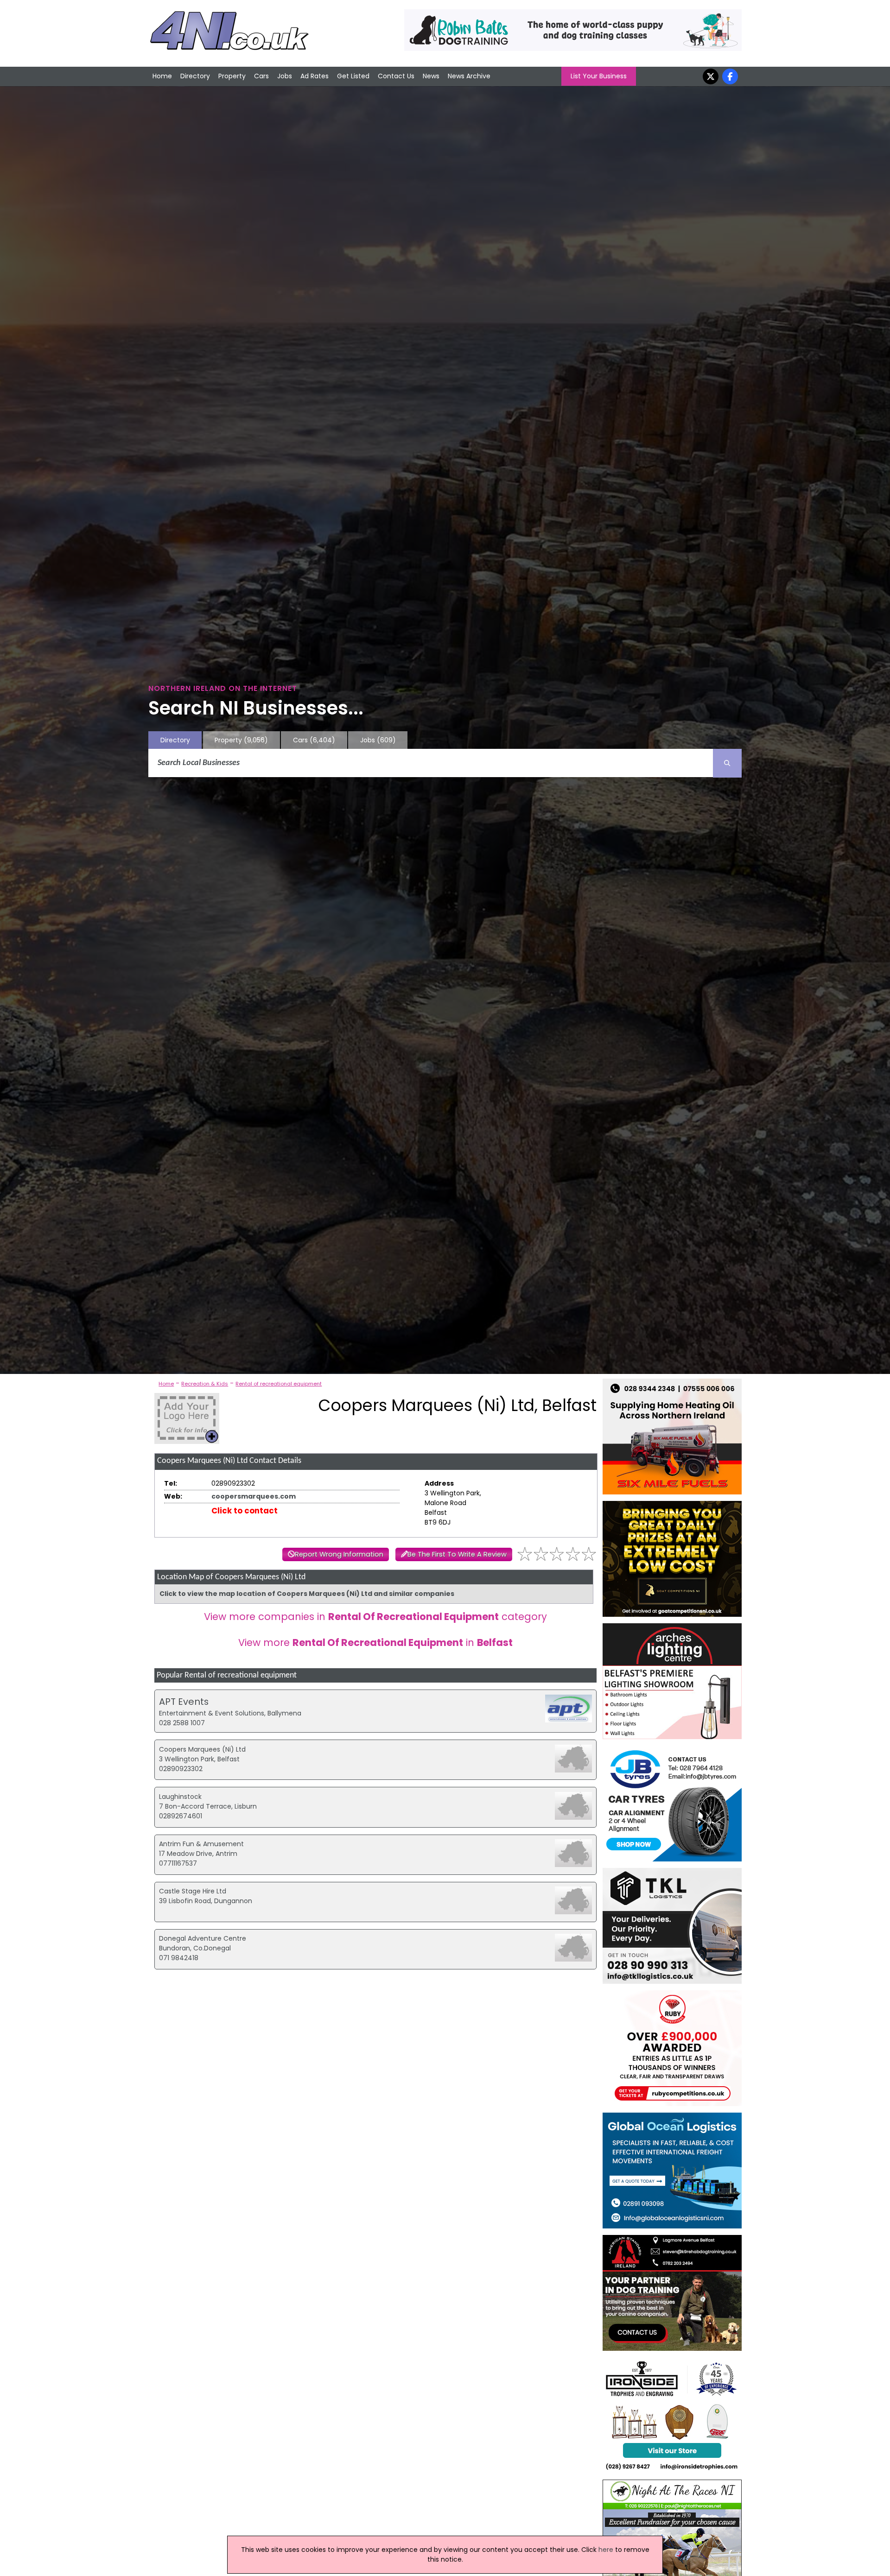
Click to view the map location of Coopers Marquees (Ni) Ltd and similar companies (307, 1594)
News (431, 76)
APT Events (184, 1702)
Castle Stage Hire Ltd (193, 1891)
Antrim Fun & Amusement (201, 1844)
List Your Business (599, 76)
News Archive (469, 76)
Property (232, 76)
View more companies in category (375, 1617)
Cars (261, 76)
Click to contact (245, 1511)
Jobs (285, 76)
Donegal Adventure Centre (203, 1938)
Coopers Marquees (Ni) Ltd (202, 1749)
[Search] (727, 763)
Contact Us (396, 76)
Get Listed (353, 76)
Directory (195, 76)
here (606, 2550)
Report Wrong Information (339, 1554)
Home (162, 76)
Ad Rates (315, 76)
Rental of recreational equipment (279, 1384)
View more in (375, 1642)
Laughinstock (180, 1797)
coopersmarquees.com (254, 1496)
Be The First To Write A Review (457, 1554)
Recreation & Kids (205, 1384)
